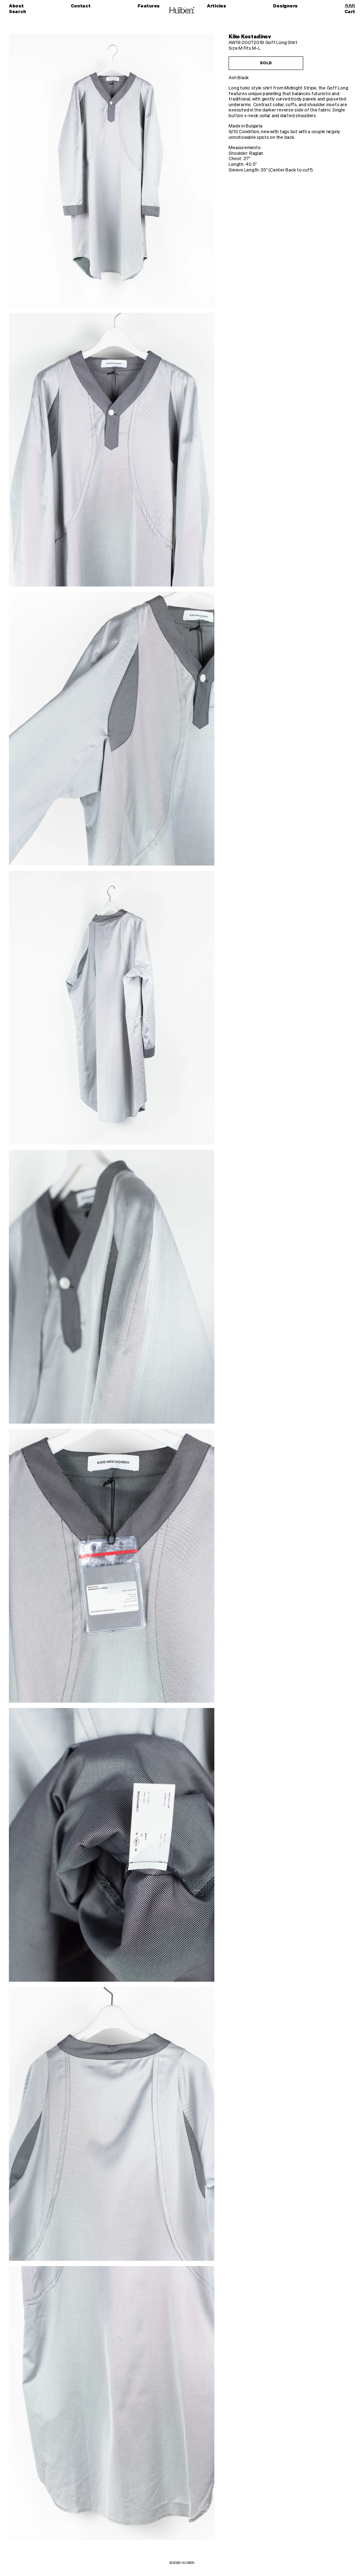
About (16, 6)
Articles (216, 6)
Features (149, 6)
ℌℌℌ (350, 6)
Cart (350, 12)
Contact (81, 6)
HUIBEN (188, 2563)
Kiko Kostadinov (250, 37)
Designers (285, 6)
